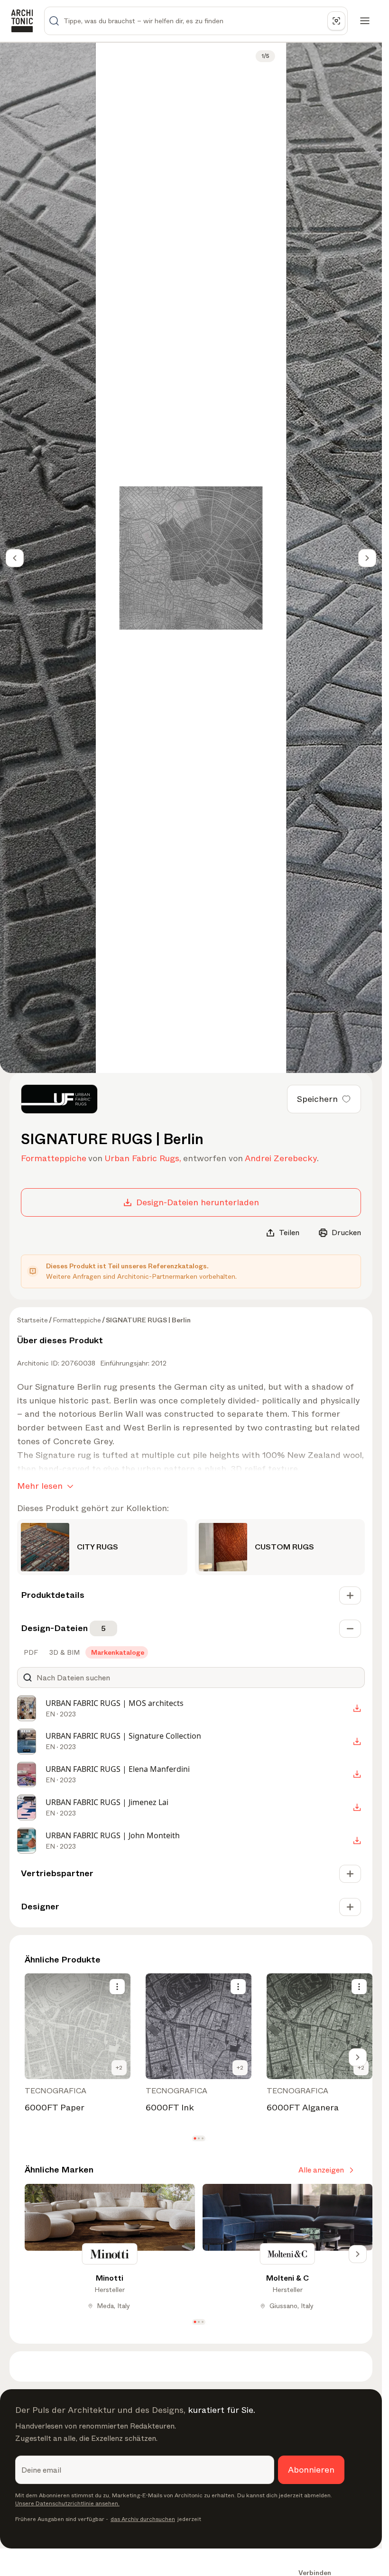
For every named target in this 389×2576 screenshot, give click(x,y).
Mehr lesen (40, 1486)
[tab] (30, 1652)
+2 (119, 2068)
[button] (195, 2139)
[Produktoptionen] (117, 1987)
